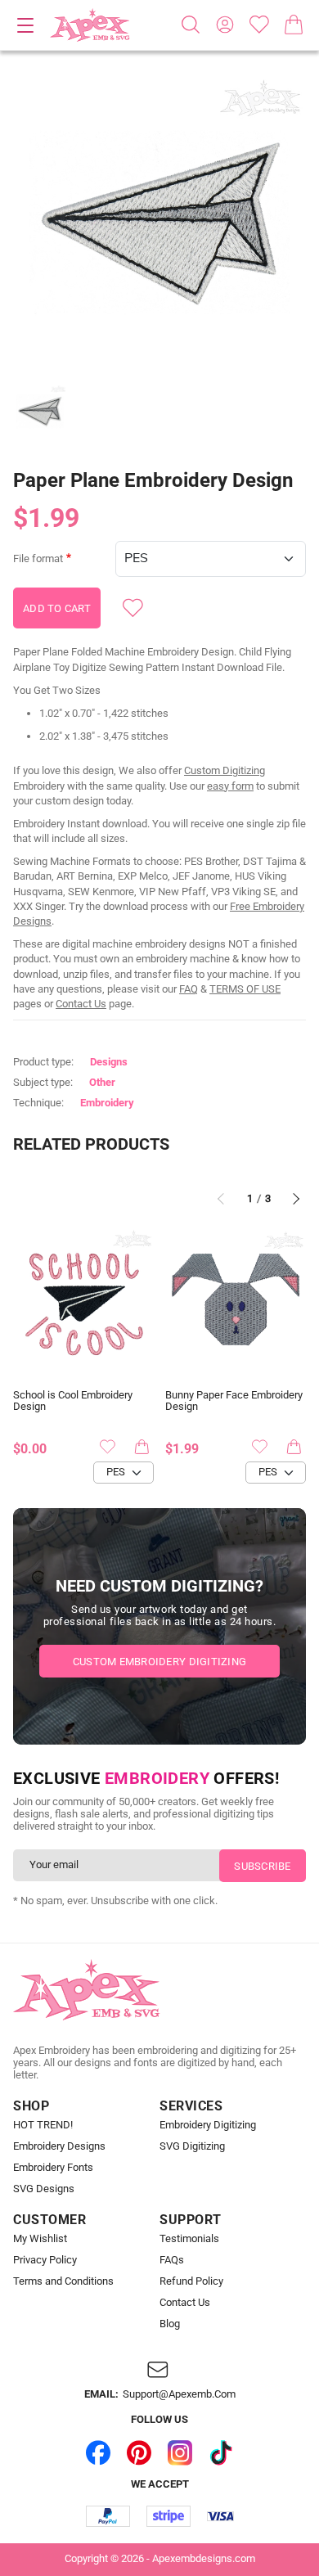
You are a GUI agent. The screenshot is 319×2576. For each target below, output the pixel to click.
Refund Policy (191, 2281)
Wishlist (259, 25)
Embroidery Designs (59, 2146)
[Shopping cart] (294, 25)
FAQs (172, 2260)
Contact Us (81, 1004)
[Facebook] (98, 2453)
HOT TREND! (43, 2125)
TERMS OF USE (245, 989)
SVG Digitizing (192, 2146)
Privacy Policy (45, 2260)
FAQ (189, 989)
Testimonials (189, 2239)
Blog (170, 2324)
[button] (159, 222)
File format (38, 559)
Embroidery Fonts (53, 2168)
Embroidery (107, 1103)
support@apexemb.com (179, 2394)
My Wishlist (40, 2239)
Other (102, 1082)
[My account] (225, 25)
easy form (230, 786)
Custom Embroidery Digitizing (159, 1662)
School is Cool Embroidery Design (73, 1401)
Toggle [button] (25, 25)
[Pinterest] (139, 2453)
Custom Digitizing (225, 770)
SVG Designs (44, 2189)
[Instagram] (180, 2453)
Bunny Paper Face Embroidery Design (234, 1401)
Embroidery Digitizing (208, 2125)
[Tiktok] (221, 2453)
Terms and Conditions (63, 2281)
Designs (109, 1062)
